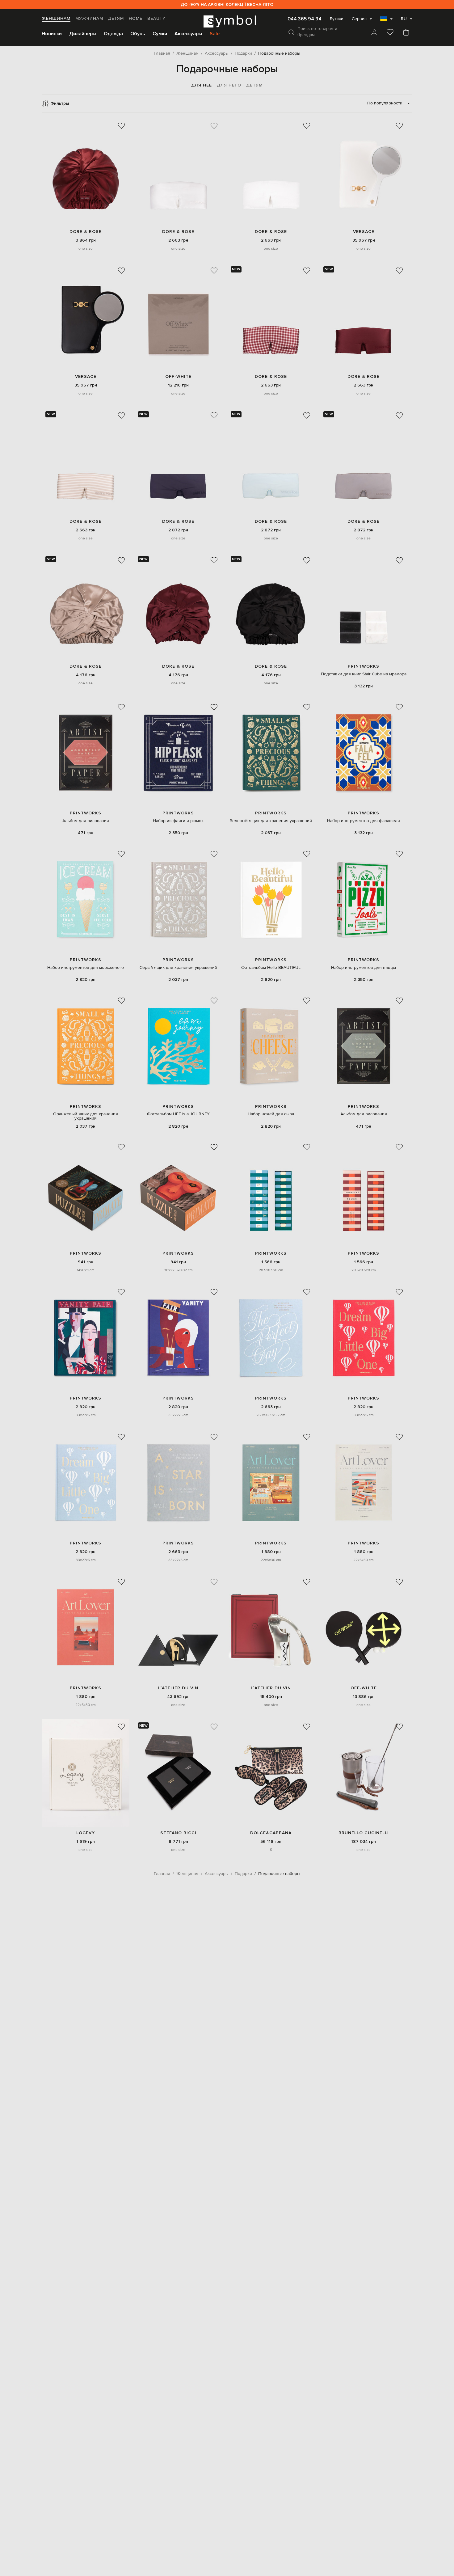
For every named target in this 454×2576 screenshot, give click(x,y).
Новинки (52, 34)
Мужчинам (89, 19)
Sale (215, 34)
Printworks (364, 666)
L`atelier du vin (178, 1688)
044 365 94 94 (305, 19)
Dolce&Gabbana (271, 1833)
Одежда (113, 34)
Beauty (156, 19)
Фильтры (60, 103)
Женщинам (56, 19)
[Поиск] (291, 32)
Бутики (337, 19)
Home (136, 19)
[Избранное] (390, 33)
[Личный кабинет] (374, 33)
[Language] (386, 21)
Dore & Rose (86, 232)
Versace (364, 232)
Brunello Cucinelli (364, 1833)
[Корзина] (406, 33)
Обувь (138, 34)
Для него (229, 85)
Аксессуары (188, 34)
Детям (116, 19)
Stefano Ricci (178, 1833)
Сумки (160, 34)
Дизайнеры (83, 34)
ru (404, 19)
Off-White (178, 376)
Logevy (86, 1833)
